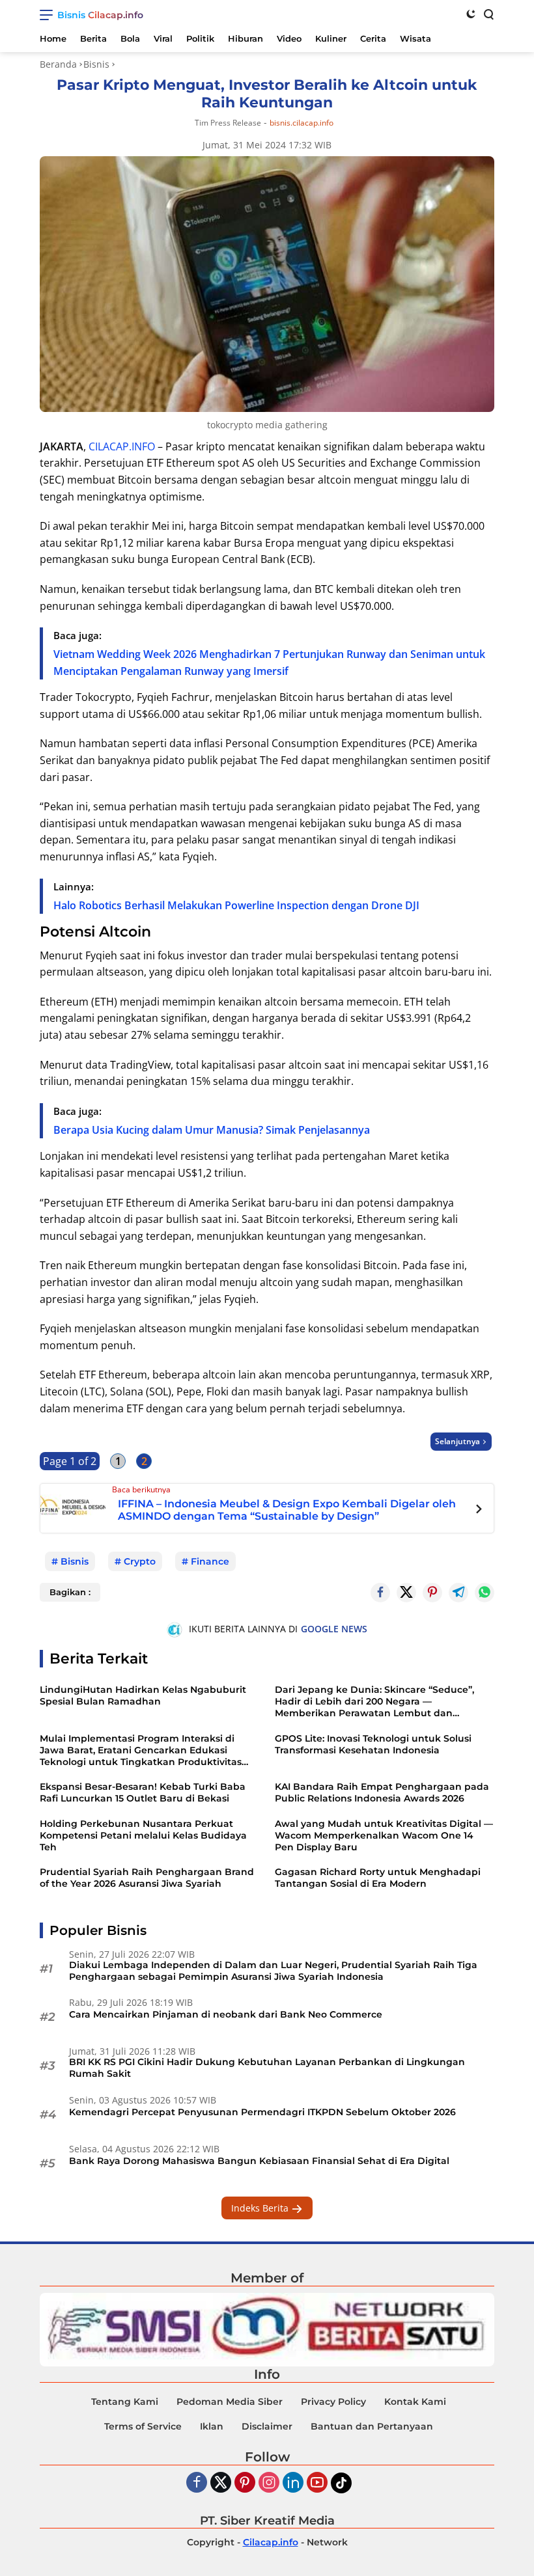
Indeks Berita (261, 2208)
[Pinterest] (245, 2483)
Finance (210, 1561)
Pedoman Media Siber (230, 2402)
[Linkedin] (293, 2483)
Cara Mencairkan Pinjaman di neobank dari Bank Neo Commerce (226, 2014)
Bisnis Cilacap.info (100, 15)
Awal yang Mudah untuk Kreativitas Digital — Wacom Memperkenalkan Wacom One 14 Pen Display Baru (384, 1835)
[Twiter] (221, 2483)
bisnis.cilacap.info (302, 123)
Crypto (140, 1561)
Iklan (212, 2426)
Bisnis (75, 1561)
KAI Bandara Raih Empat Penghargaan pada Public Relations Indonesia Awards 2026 (382, 1792)
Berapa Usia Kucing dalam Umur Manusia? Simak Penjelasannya (212, 1130)
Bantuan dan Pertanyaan (372, 2426)
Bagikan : (70, 1592)
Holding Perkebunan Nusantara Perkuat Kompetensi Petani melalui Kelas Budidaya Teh (143, 1835)
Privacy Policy (333, 2402)
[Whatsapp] (485, 1593)
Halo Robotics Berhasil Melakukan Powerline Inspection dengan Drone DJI (236, 905)
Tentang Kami (125, 2402)
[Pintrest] (432, 1593)
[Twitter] (406, 1593)
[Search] (488, 14)
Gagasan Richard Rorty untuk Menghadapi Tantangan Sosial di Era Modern (378, 1878)
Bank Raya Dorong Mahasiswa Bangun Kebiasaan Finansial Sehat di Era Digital (259, 2161)
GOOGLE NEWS (334, 1629)
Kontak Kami (415, 2402)
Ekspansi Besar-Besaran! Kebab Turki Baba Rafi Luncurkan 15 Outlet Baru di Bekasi (143, 1792)
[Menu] (49, 15)
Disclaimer (267, 2426)
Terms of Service (143, 2426)
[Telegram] (458, 1593)
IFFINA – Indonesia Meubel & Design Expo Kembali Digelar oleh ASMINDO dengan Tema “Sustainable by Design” (287, 1510)
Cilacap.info (271, 2542)
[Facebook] (197, 2483)
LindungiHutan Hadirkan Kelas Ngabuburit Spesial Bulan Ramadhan (143, 1695)
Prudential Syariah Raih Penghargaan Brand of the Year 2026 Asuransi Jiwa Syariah (147, 1878)
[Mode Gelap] (471, 14)
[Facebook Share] (380, 1593)
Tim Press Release (228, 123)
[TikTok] (341, 2483)
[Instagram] (269, 2483)
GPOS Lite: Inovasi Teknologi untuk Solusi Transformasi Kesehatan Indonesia (373, 1744)
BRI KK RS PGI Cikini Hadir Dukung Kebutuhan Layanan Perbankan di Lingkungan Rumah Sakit (267, 2068)
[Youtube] (317, 2483)
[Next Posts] (479, 1511)
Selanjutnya (457, 1441)
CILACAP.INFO (122, 446)
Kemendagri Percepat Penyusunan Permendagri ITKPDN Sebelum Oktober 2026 (262, 2112)
